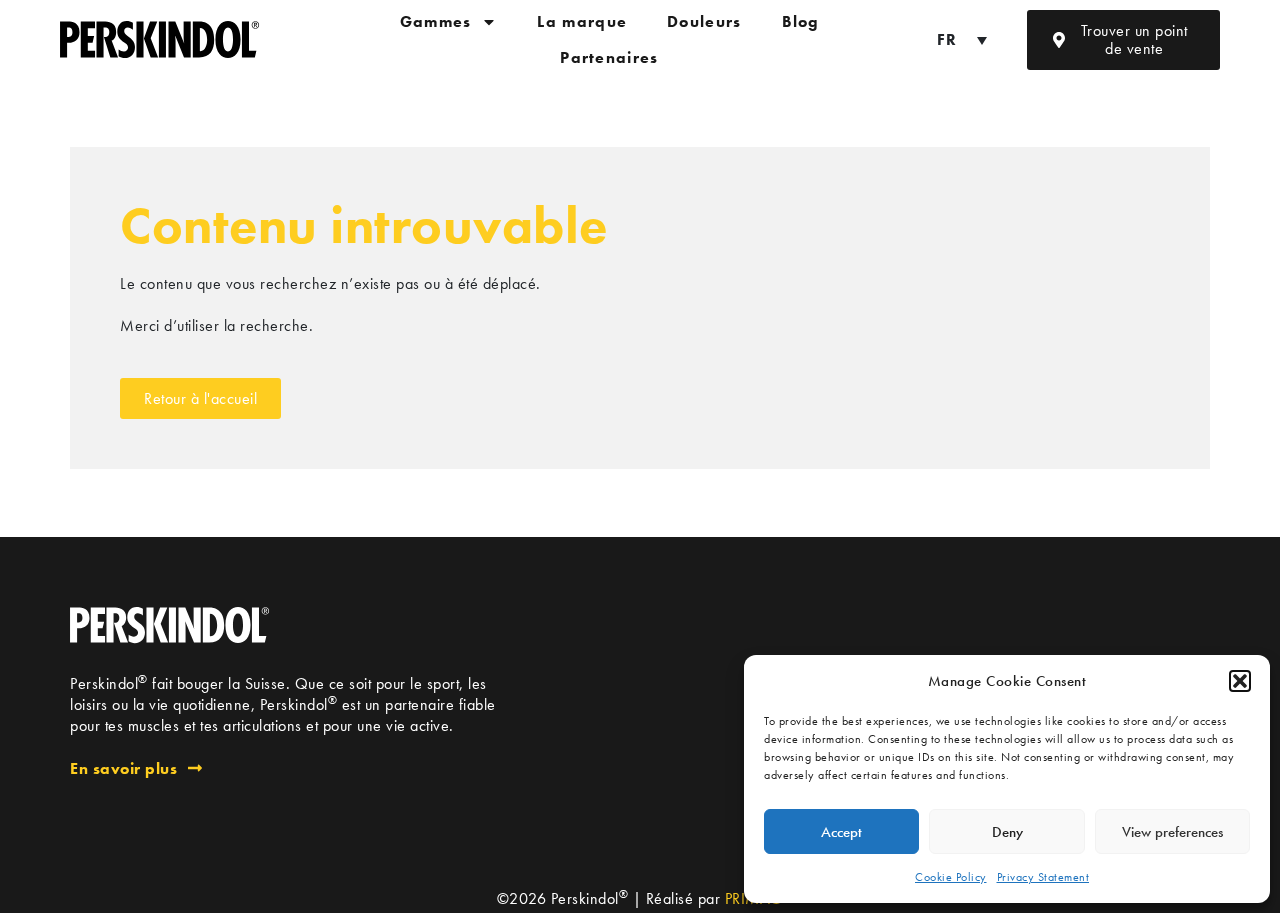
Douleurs (704, 21)
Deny (1007, 832)
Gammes (436, 21)
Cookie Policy (951, 877)
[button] (1240, 681)
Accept (841, 832)
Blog (801, 21)
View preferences (1172, 832)
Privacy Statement (1043, 877)
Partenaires (609, 57)
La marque (582, 21)
